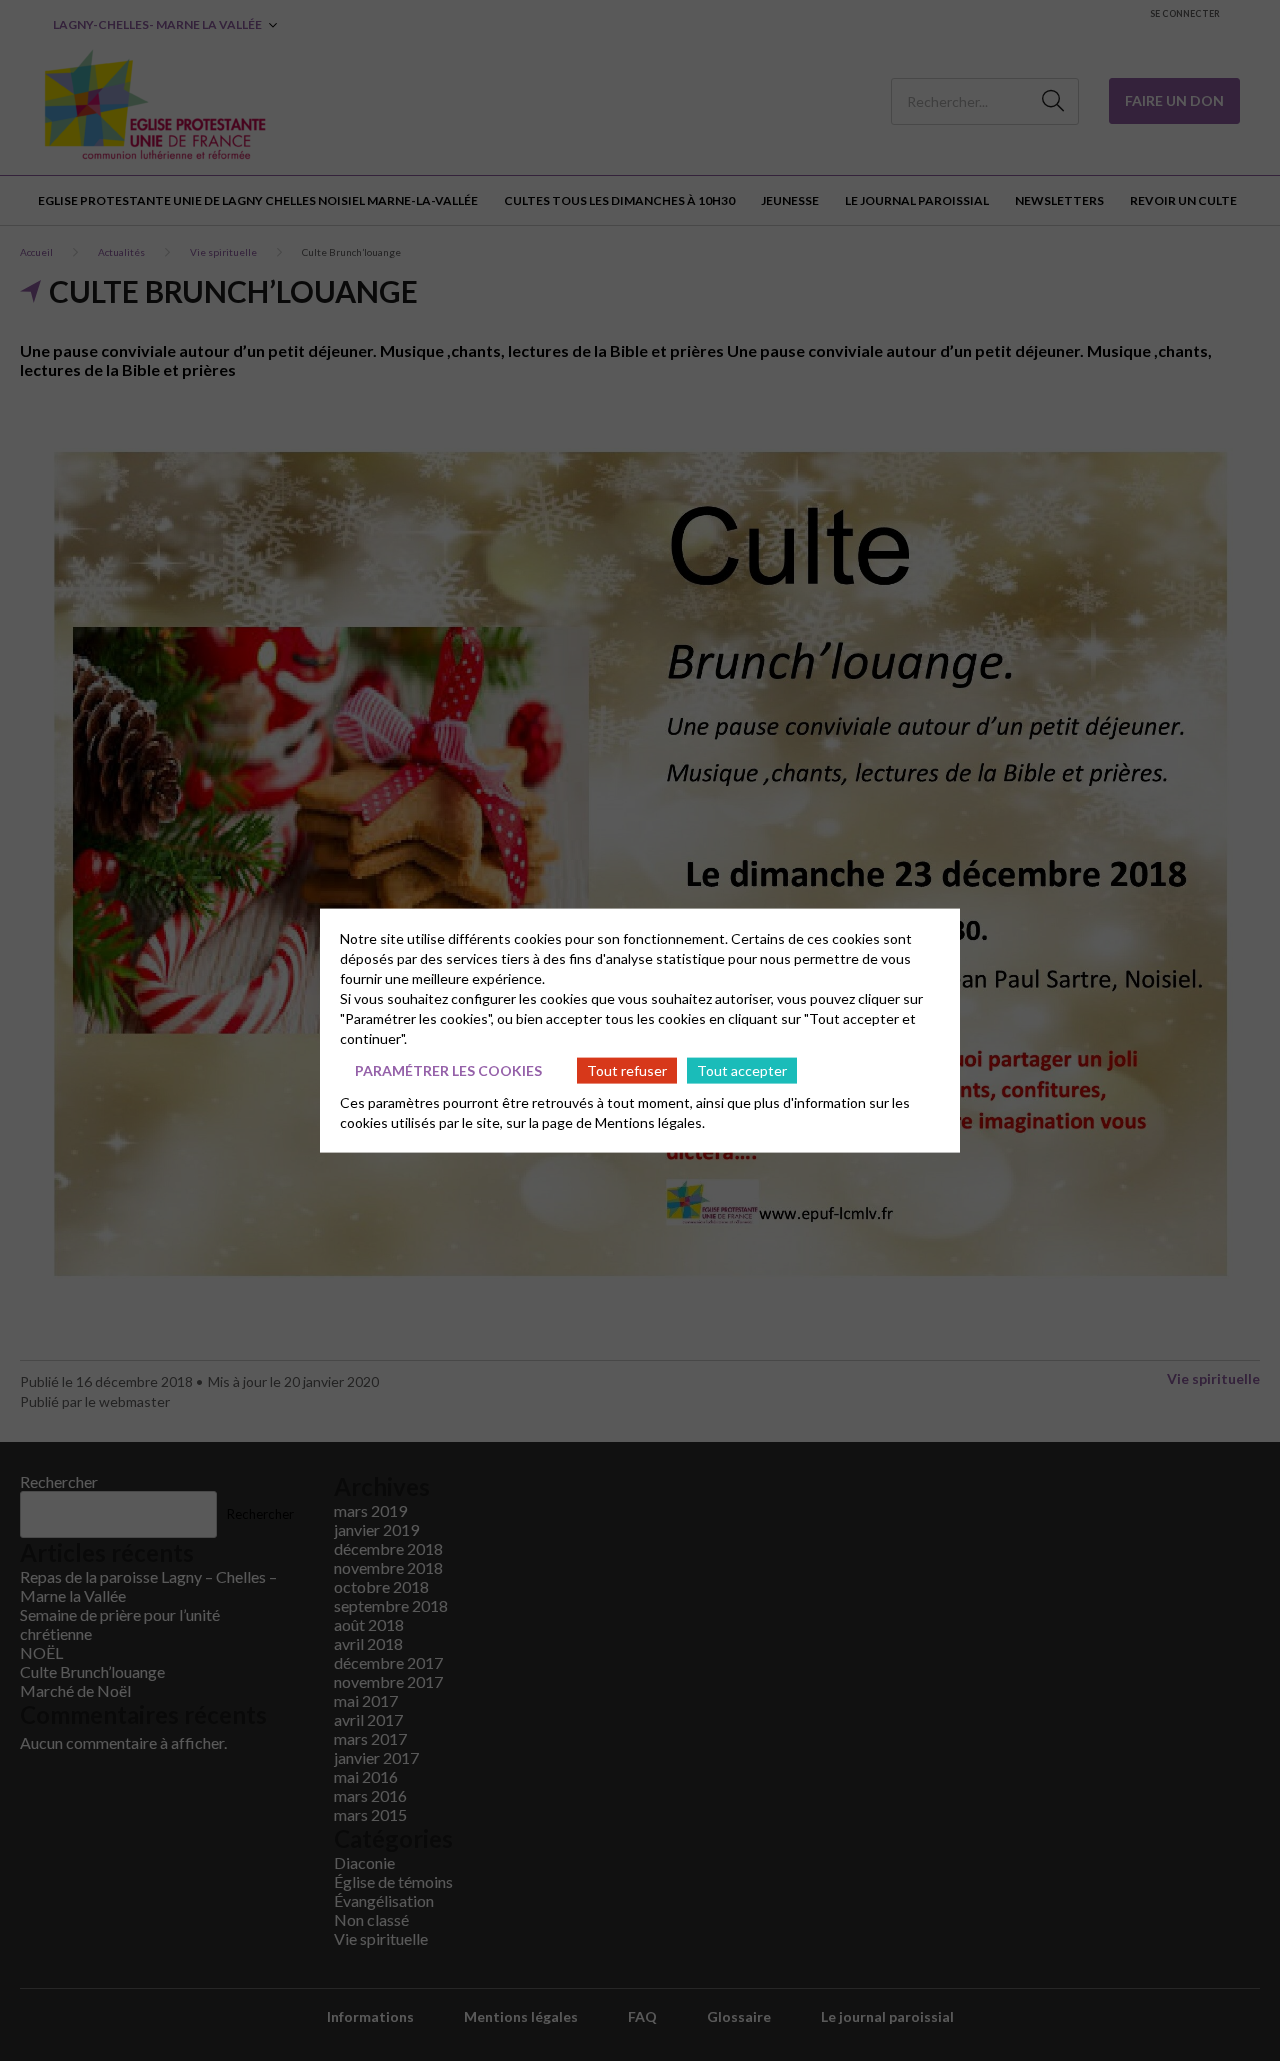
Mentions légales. (650, 1122)
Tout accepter (742, 1069)
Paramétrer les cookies (448, 1069)
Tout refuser (627, 1069)
